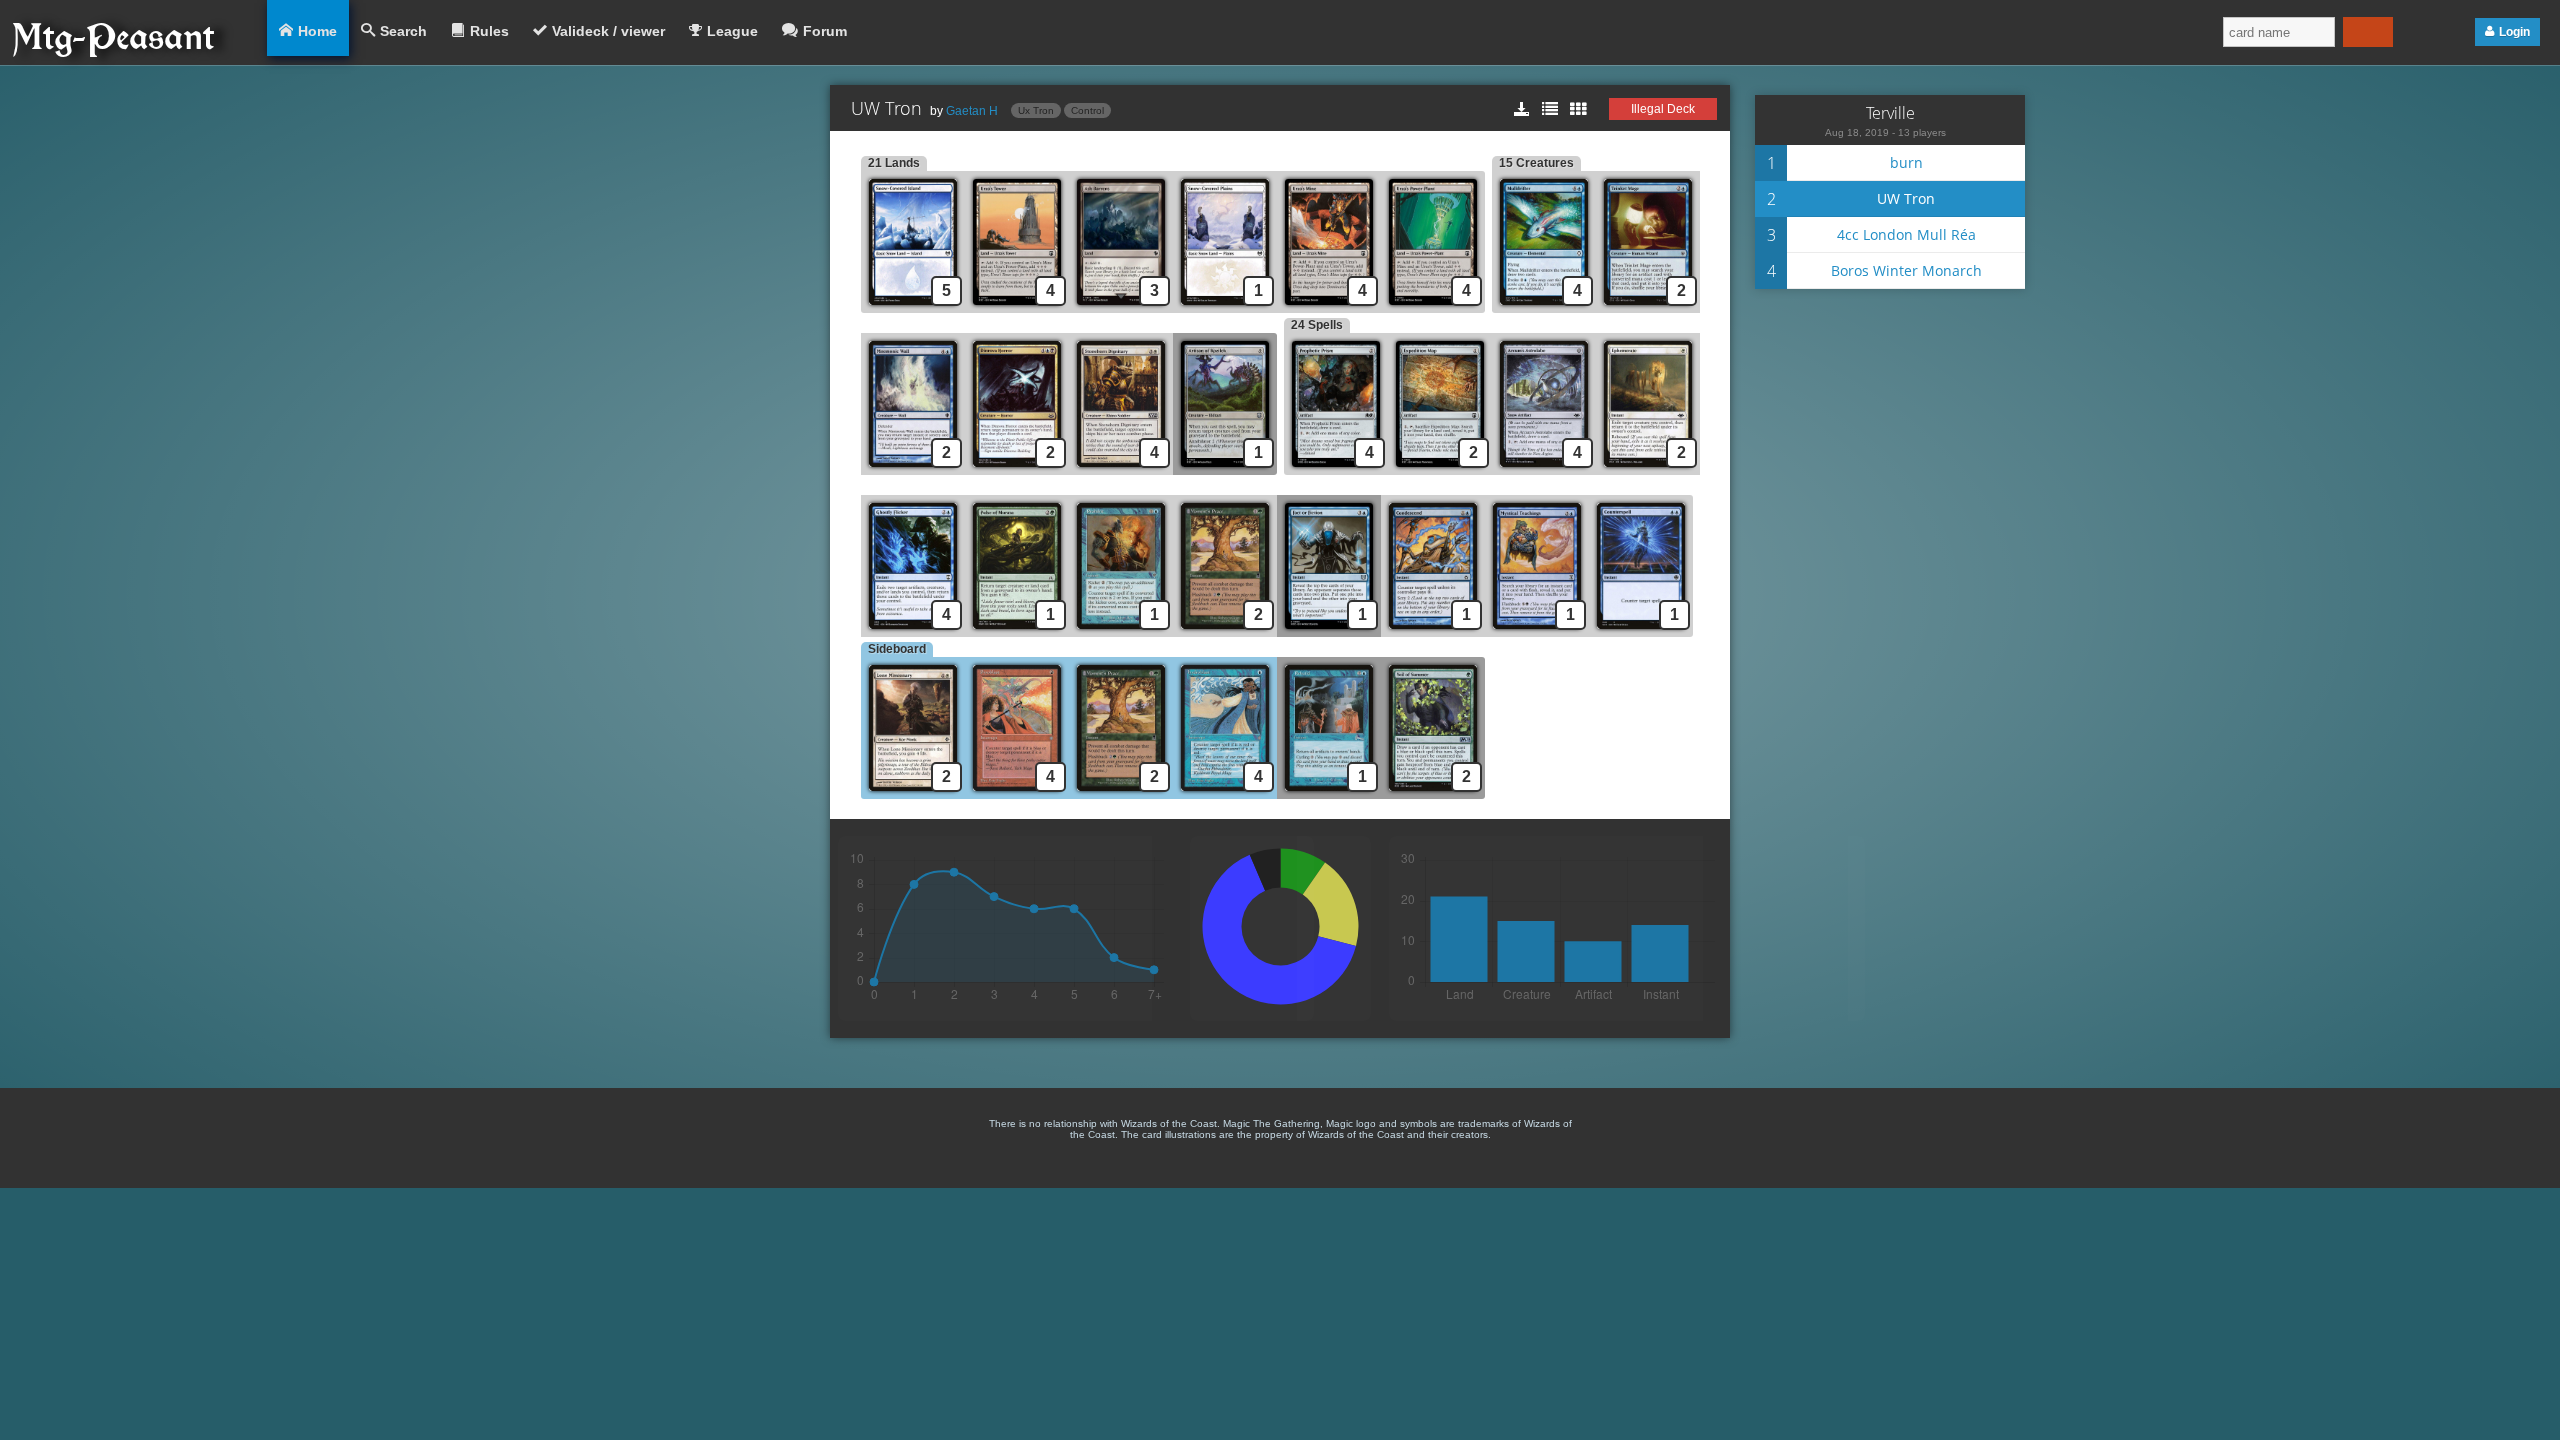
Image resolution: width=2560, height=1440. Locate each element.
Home (317, 31)
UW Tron (1906, 198)
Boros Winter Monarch (1906, 270)
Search (403, 31)
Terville (1890, 113)
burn (1906, 162)
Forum (825, 31)
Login (2514, 32)
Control (1087, 110)
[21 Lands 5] (913, 307)
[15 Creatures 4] (1544, 307)
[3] (1121, 307)
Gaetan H (972, 111)
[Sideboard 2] (913, 793)
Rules (489, 31)
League (732, 31)
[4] (1017, 307)
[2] (1648, 307)
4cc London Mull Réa (1906, 234)
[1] (1225, 307)
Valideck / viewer (608, 31)
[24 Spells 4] (1336, 469)
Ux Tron (1036, 110)
